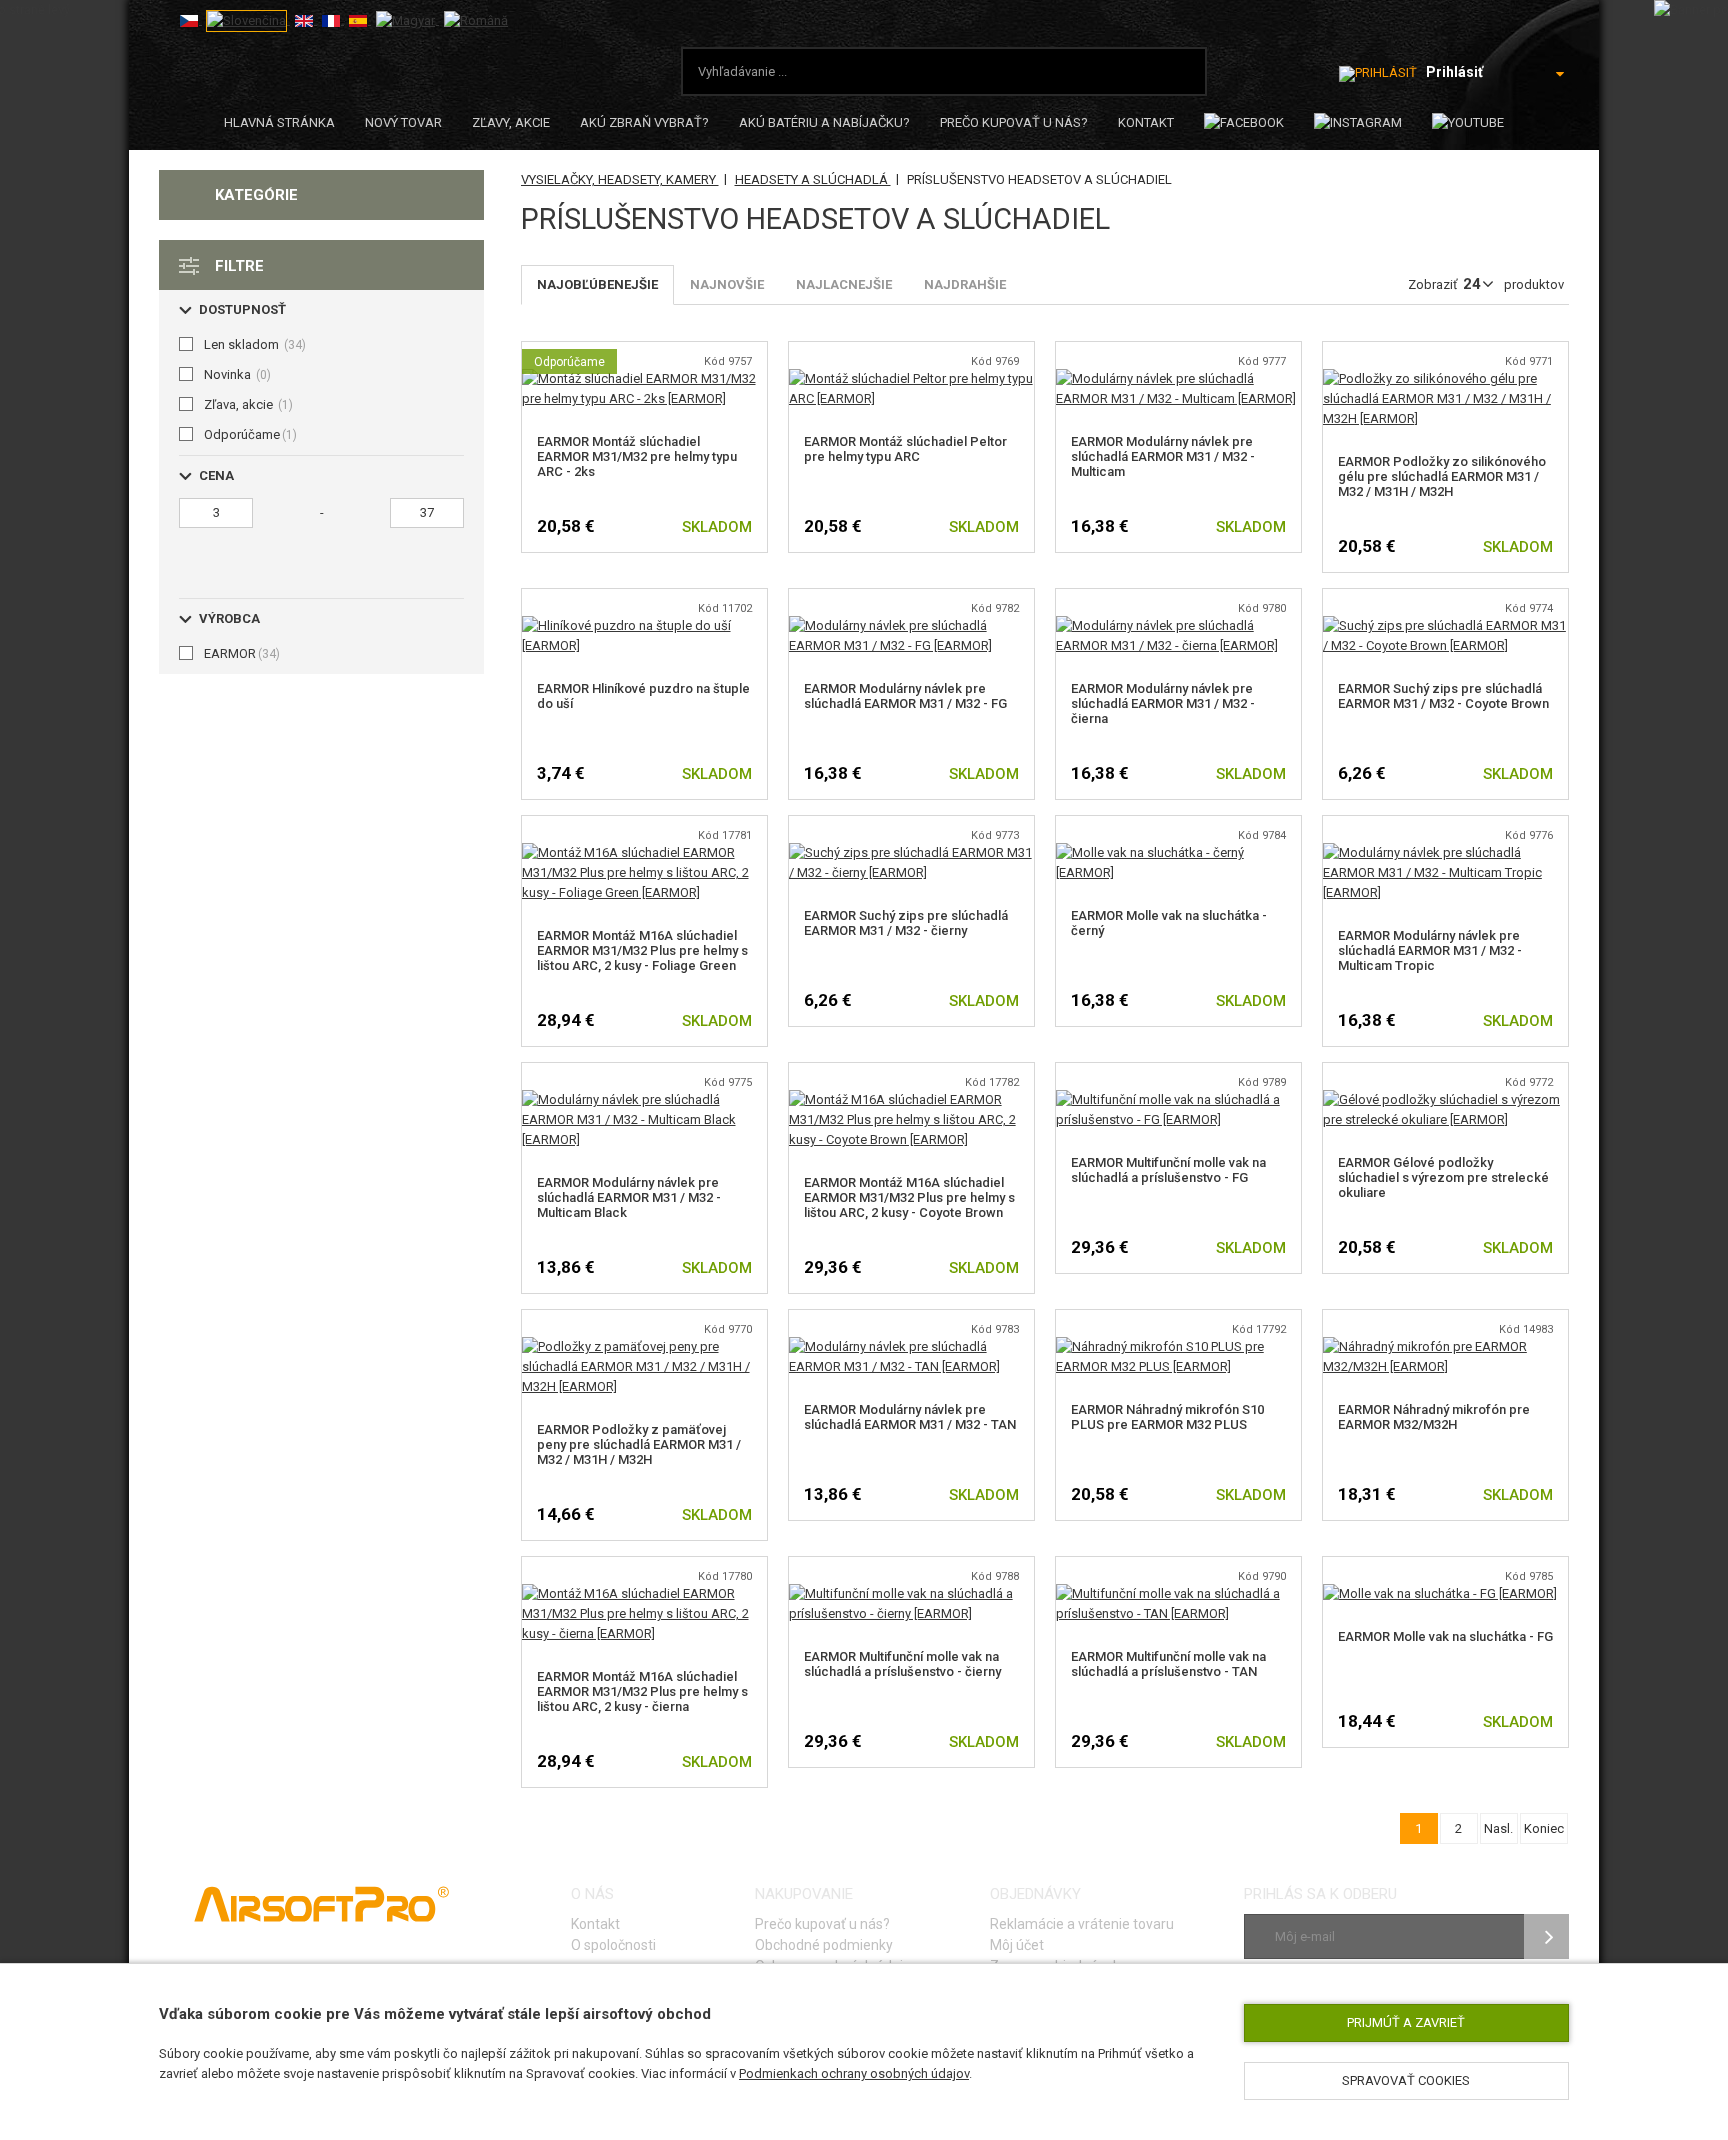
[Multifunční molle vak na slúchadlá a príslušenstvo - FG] (1178, 1099)
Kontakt (1146, 122)
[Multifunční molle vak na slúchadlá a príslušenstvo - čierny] (911, 1593)
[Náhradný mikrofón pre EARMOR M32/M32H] (1445, 1346)
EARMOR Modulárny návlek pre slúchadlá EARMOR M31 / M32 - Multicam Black (629, 1197)
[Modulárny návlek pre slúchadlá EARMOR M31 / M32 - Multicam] (1178, 378)
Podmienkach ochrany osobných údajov (854, 2073)
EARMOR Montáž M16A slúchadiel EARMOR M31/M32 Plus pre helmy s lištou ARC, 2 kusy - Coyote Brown (909, 1197)
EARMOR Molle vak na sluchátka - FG (1445, 1636)
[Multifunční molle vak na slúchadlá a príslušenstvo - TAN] (1178, 1593)
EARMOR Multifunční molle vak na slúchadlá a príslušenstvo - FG (1168, 1170)
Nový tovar (403, 122)
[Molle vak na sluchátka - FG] (1440, 1593)
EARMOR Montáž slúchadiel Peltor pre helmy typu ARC (905, 449)
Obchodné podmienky (824, 1945)
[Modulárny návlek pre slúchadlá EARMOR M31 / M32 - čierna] (1178, 625)
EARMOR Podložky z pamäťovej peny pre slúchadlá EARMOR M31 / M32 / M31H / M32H (639, 1444)
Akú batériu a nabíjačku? (824, 122)
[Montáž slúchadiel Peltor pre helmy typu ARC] (911, 378)
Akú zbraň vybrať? (644, 122)
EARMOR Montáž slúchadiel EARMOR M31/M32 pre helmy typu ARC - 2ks (637, 456)
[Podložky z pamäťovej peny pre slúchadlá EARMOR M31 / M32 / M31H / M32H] (644, 1346)
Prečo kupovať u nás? (1014, 122)
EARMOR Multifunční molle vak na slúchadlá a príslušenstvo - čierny (902, 1664)
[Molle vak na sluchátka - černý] (1178, 852)
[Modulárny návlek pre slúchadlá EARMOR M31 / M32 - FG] (911, 625)
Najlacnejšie (844, 284)
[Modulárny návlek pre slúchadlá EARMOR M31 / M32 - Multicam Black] (644, 1099)
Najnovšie (727, 284)
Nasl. (1498, 1828)
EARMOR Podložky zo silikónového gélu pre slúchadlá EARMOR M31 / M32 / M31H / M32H (1442, 476)
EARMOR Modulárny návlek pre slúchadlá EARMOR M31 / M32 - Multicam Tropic (1430, 950)
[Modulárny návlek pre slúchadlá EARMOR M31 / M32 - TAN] (911, 1346)
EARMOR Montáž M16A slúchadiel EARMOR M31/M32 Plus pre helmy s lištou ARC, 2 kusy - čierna (642, 1691)
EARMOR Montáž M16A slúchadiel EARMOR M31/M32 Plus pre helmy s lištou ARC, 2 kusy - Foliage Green (642, 950)
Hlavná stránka (279, 122)
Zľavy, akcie (511, 122)
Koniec (1544, 1828)
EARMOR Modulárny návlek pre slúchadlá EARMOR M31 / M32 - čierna (1163, 703)
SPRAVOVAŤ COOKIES (1406, 2080)
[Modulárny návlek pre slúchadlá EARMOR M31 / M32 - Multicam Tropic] (1445, 852)
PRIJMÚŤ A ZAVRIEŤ (1406, 2022)
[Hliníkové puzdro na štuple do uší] (644, 625)
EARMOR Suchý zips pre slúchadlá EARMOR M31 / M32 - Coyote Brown (1443, 696)
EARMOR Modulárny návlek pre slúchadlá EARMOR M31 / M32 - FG (905, 696)
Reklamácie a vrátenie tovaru (1082, 1924)
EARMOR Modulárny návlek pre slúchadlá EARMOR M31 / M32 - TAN (910, 1417)
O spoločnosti (613, 1945)
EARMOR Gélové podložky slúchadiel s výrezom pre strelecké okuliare (1443, 1177)
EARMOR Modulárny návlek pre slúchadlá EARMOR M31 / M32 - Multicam (1163, 456)
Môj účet (1017, 1945)
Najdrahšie (965, 284)
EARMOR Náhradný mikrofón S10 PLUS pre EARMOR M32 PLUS (1167, 1417)
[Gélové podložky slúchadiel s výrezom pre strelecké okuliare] (1445, 1099)
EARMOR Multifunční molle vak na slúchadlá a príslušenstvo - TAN (1168, 1664)
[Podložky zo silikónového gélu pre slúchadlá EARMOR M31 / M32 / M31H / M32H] (1445, 378)
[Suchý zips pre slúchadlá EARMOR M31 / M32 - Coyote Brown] (1445, 625)
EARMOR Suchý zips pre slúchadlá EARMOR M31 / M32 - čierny (906, 923)
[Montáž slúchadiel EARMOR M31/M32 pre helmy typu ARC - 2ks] (644, 378)
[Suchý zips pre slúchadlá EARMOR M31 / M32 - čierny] (911, 852)
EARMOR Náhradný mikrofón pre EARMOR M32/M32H (1434, 1417)
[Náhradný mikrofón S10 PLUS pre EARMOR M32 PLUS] (1178, 1346)
